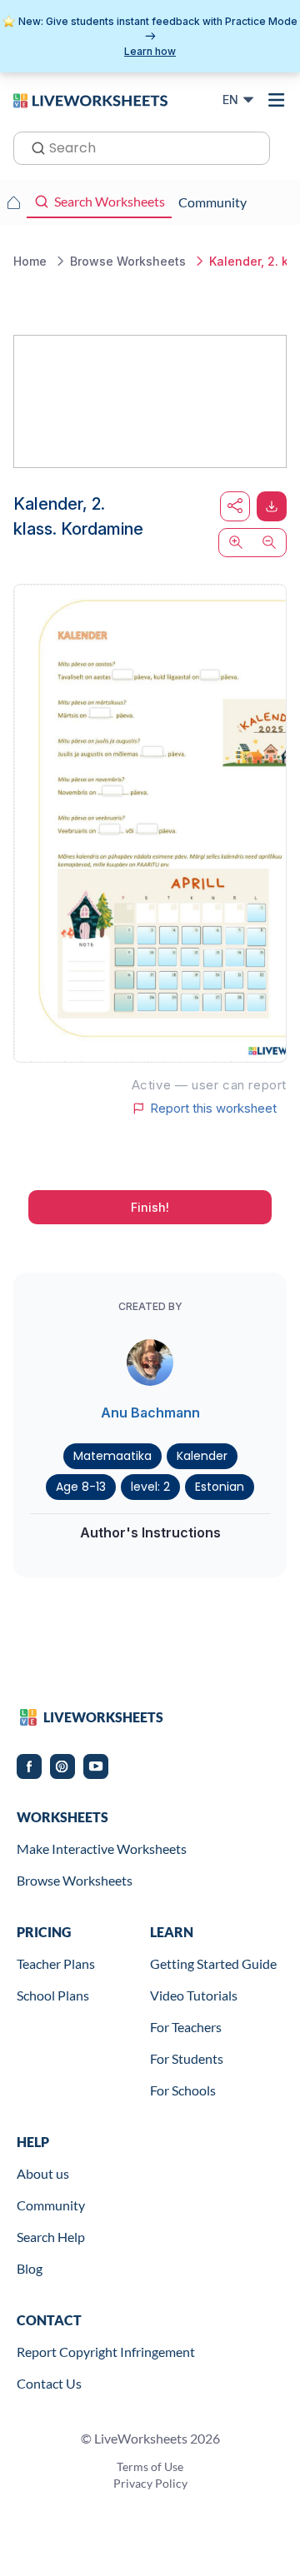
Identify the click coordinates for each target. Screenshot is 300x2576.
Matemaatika (112, 1456)
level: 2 (150, 1487)
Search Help (51, 2237)
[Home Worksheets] (13, 202)
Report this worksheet (213, 1109)
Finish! (150, 1207)
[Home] (90, 99)
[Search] (33, 147)
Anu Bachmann (150, 1413)
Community (51, 2205)
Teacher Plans (56, 1963)
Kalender (202, 1456)
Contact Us (49, 2383)
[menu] (277, 100)
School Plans (53, 1995)
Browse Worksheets (75, 1880)
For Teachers (186, 2027)
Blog (30, 2268)
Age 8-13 (81, 1487)
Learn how (150, 51)
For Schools (183, 2090)
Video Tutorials (194, 1995)
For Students (187, 2058)
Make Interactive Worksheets (102, 1849)
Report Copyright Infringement (106, 2352)
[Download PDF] (272, 506)
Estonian (220, 1487)
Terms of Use (150, 2466)
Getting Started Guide (213, 1963)
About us (43, 2173)
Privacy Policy (150, 2483)
